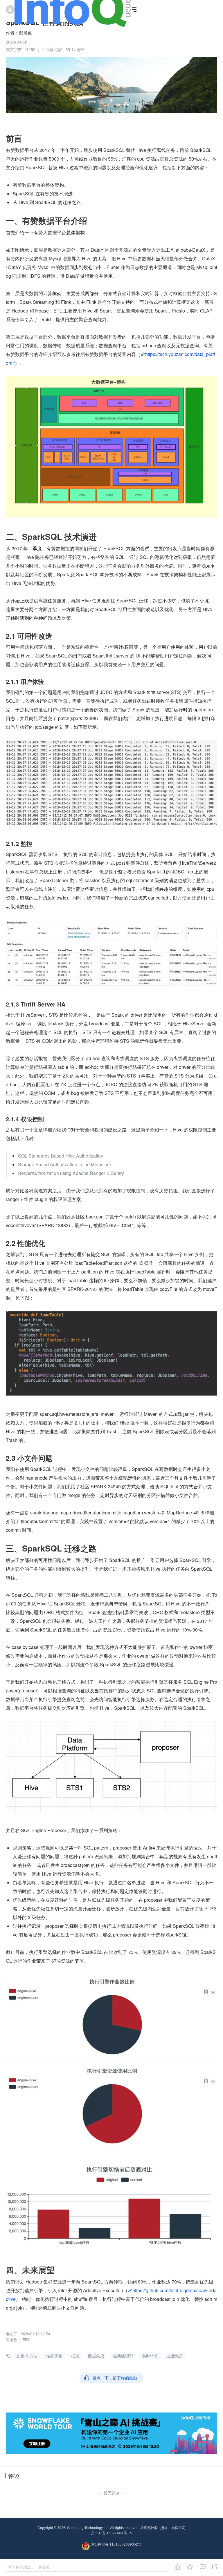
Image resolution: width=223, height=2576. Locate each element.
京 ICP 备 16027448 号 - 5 (112, 2533)
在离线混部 (123, 2356)
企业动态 (175, 2356)
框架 (75, 2356)
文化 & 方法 (27, 2356)
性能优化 (54, 2356)
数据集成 (96, 2356)
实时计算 (150, 2356)
